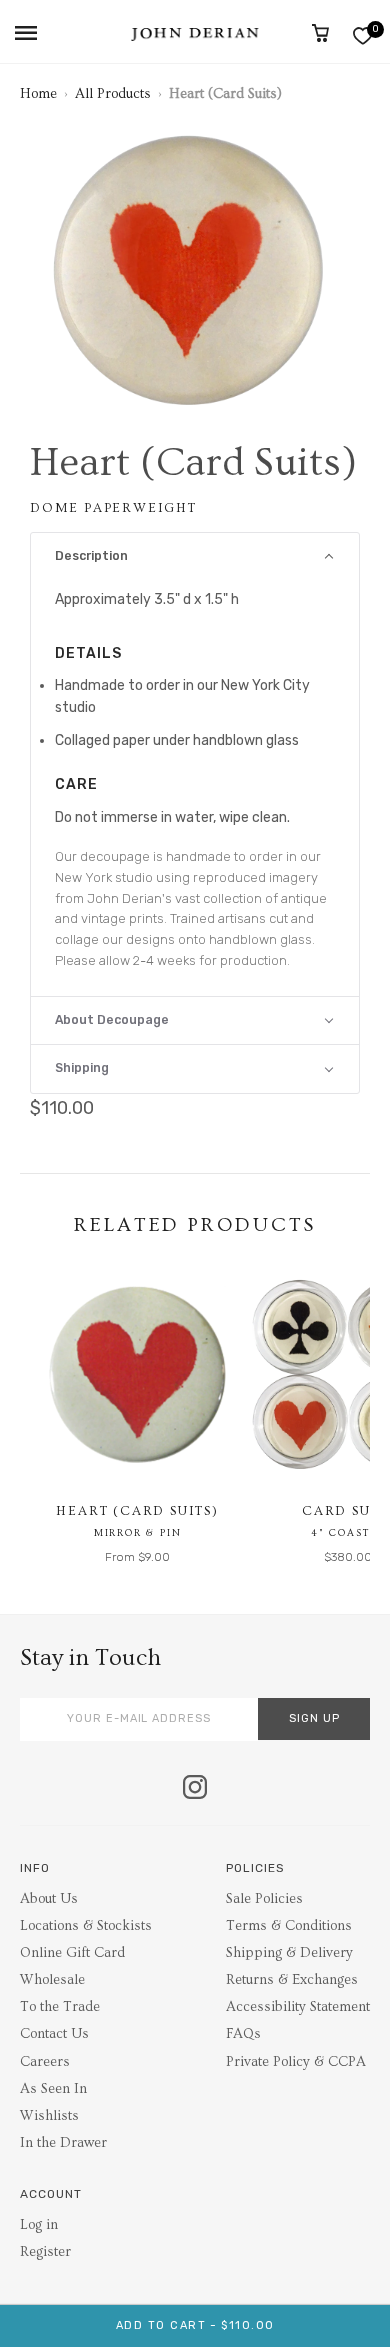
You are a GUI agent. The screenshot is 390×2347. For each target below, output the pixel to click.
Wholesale (52, 1980)
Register (45, 2252)
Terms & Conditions (289, 1926)
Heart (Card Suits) (137, 1511)
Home (38, 94)
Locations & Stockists (86, 1926)
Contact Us (54, 2034)
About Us (49, 1899)
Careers (45, 2062)
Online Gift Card (72, 1953)
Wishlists (49, 2116)
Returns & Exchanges (292, 1980)
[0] (362, 35)
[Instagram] (195, 1789)
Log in (39, 2225)
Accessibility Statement (298, 2007)
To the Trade (60, 2007)
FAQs (243, 2034)
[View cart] (320, 33)
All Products (113, 94)
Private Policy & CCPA (296, 2062)
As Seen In (53, 2089)
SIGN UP (314, 1718)
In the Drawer (63, 2143)
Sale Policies (264, 1899)
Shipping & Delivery (289, 1953)
